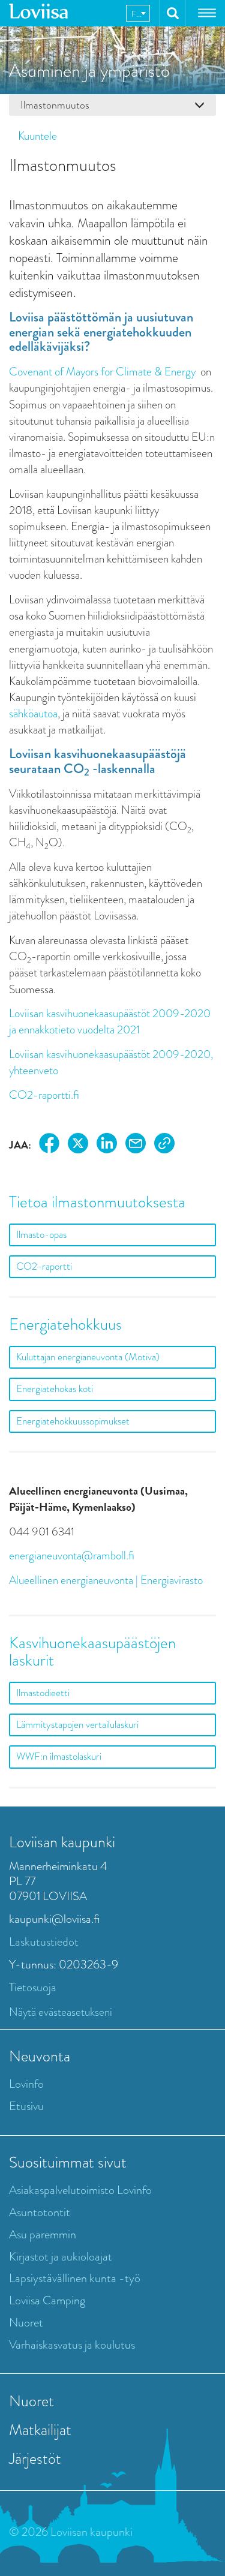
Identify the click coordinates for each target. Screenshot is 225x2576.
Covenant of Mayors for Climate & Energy (102, 372)
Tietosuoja (33, 1987)
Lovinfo (26, 2084)
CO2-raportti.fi (44, 1095)
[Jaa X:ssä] (78, 1145)
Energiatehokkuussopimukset (73, 1421)
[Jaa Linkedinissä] (107, 1145)
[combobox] (138, 13)
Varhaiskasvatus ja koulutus (72, 2345)
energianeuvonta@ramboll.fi (72, 1555)
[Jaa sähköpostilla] (136, 1145)
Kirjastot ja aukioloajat (61, 2257)
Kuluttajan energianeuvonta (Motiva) (88, 1357)
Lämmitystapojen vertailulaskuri (77, 1725)
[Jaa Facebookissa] (49, 1145)
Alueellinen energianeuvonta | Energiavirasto (106, 1580)
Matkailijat (40, 2430)
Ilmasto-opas (41, 1235)
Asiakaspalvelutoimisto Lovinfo (80, 2190)
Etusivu (26, 2106)
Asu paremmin (43, 2234)
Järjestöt (35, 2458)
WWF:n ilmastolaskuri (59, 1756)
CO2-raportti (44, 1266)
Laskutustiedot (44, 1942)
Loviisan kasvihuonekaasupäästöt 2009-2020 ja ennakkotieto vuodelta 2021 (110, 1021)
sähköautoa (33, 713)
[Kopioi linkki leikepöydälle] (164, 1145)
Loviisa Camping (47, 2300)
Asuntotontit (40, 2212)
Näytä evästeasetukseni (61, 2012)
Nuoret (26, 2323)
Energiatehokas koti (55, 1389)
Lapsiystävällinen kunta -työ (75, 2278)
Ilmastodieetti (43, 1693)
